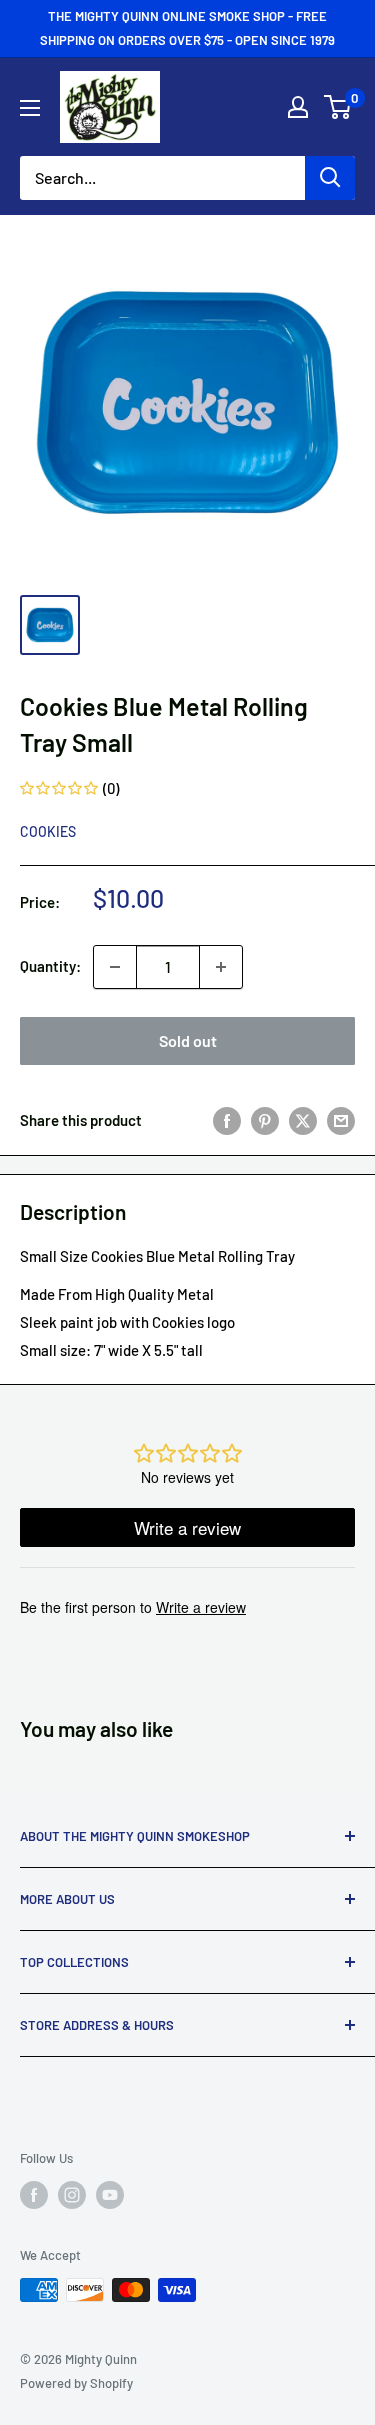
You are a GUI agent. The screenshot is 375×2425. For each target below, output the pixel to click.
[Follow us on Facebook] (34, 2195)
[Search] (330, 178)
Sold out (188, 1040)
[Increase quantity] (221, 967)
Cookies (48, 831)
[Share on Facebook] (227, 1120)
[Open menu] (30, 108)
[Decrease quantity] (115, 967)
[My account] (298, 107)
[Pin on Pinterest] (265, 1120)
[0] (338, 107)
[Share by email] (341, 1120)
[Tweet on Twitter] (303, 1120)
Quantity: (50, 966)
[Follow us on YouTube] (110, 2195)
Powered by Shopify (76, 2383)
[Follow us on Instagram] (72, 2195)
